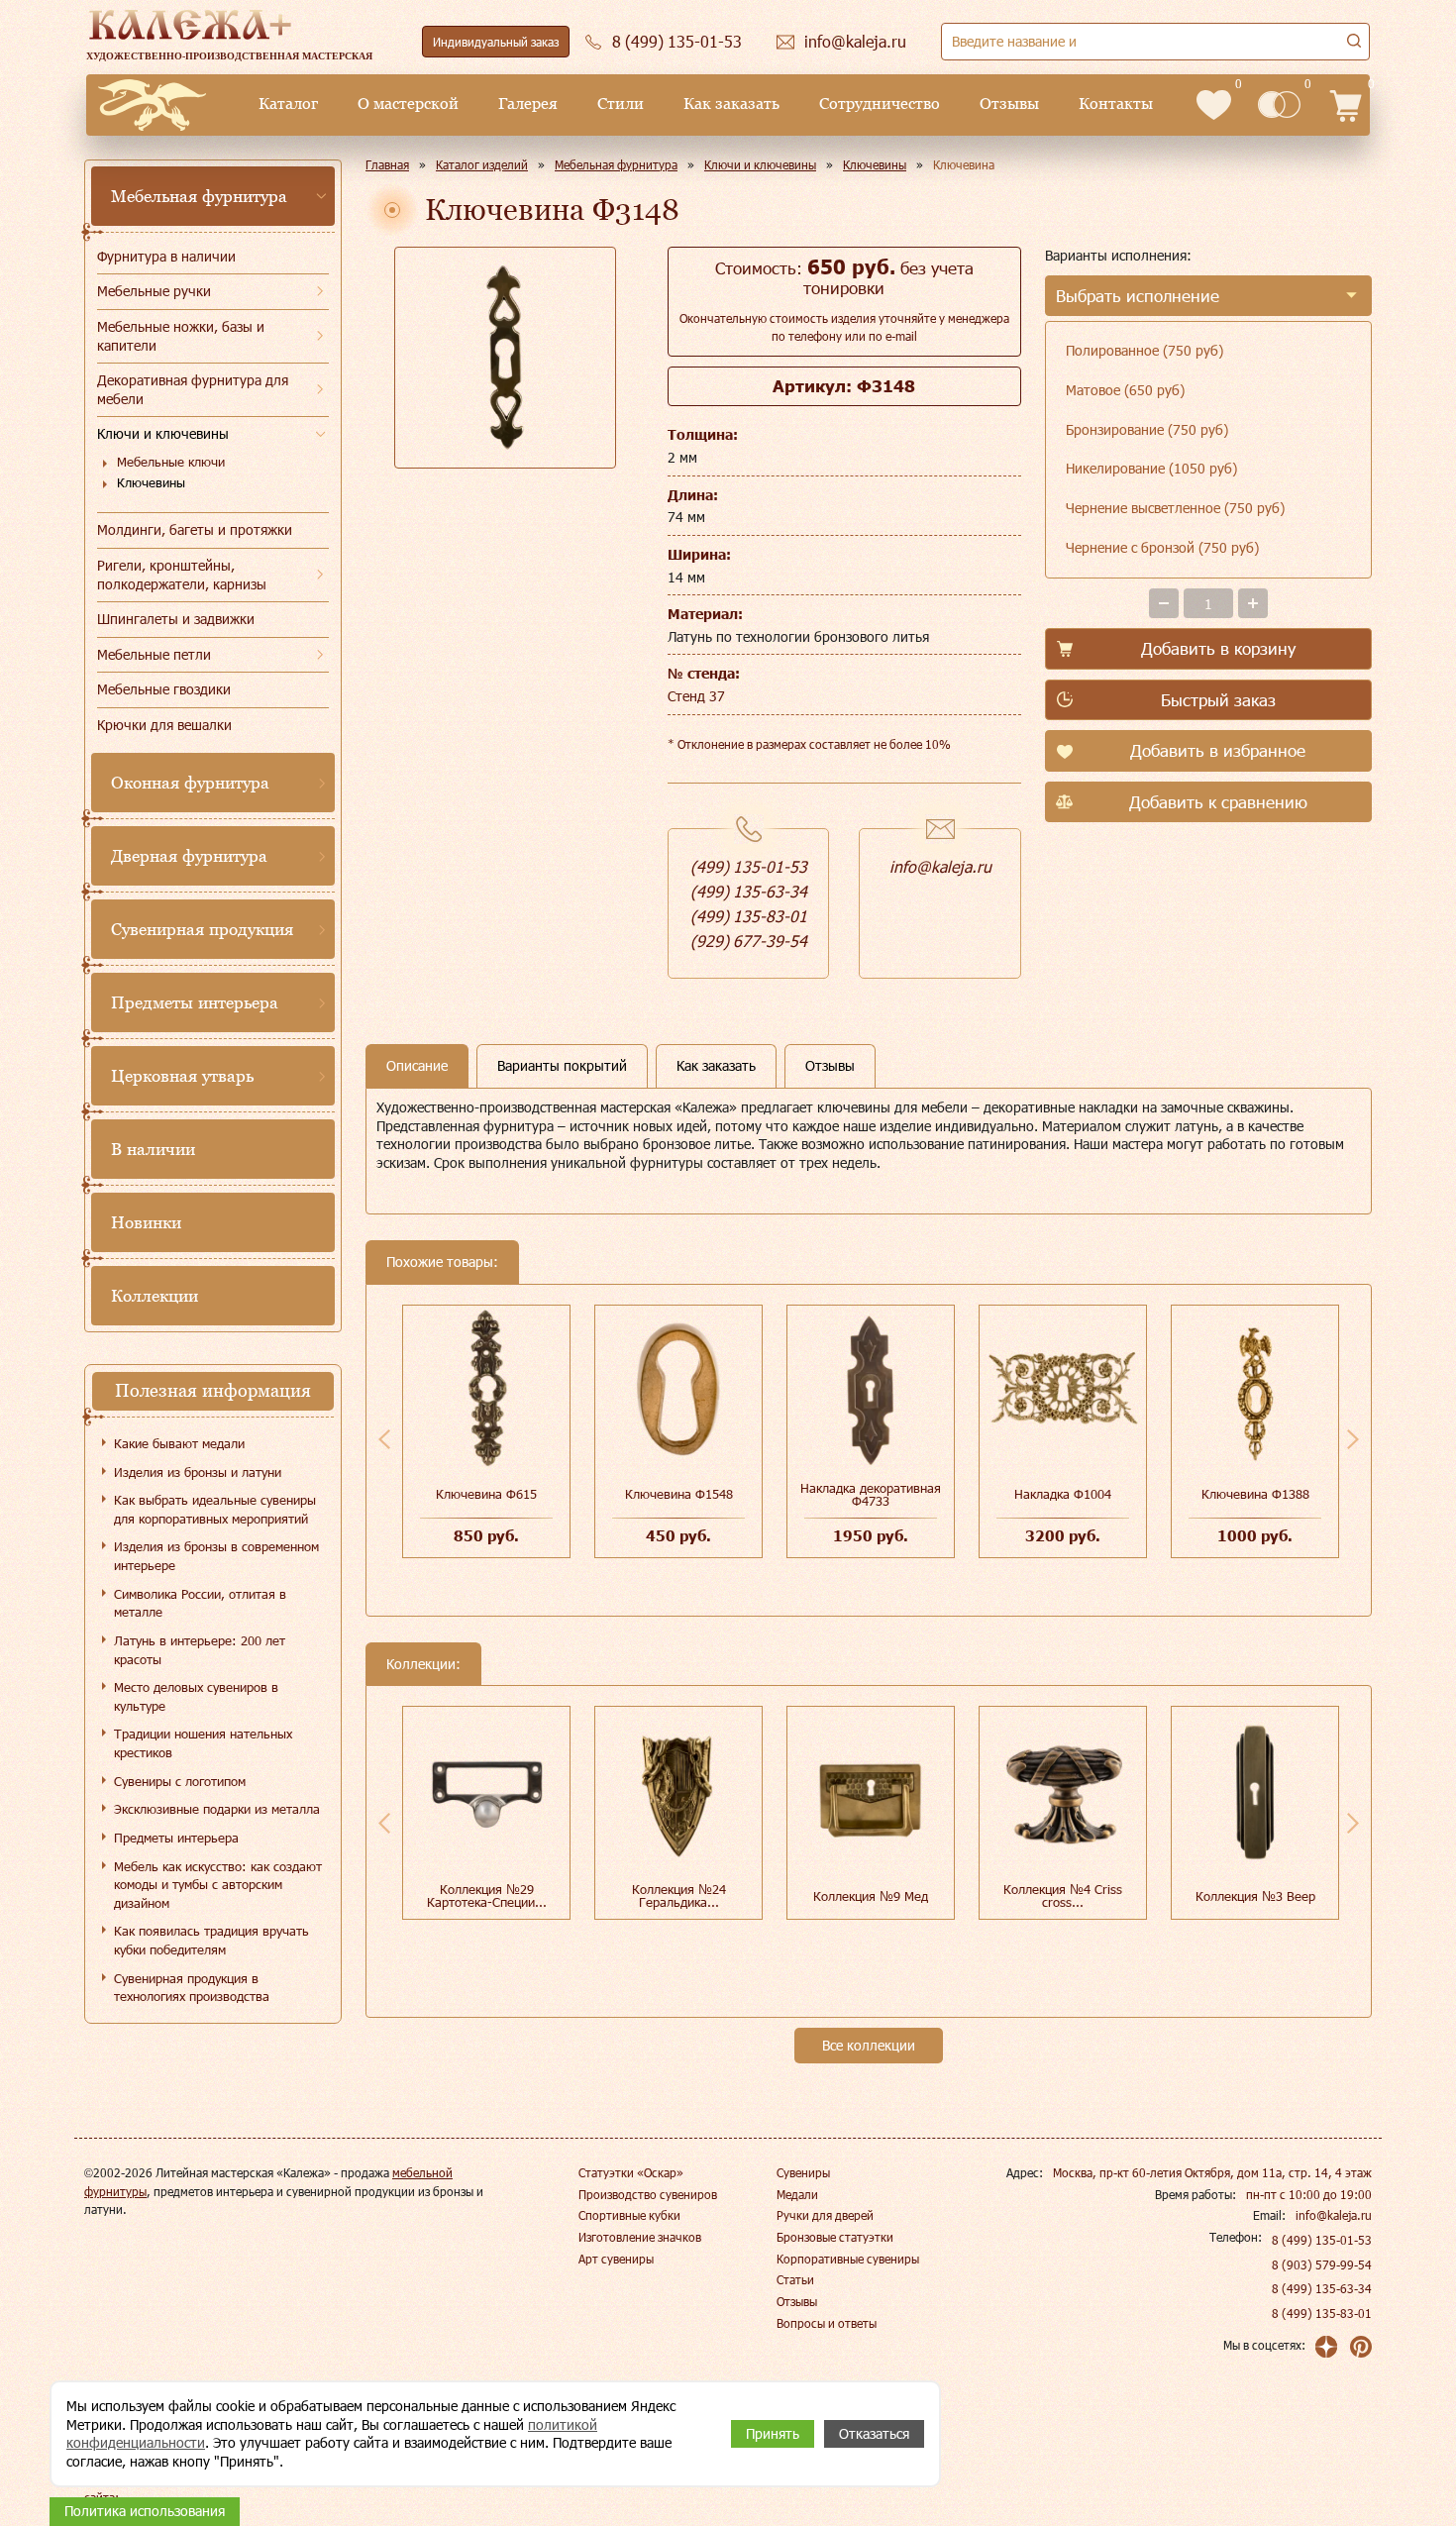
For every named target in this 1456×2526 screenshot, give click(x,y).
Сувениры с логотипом (180, 1781)
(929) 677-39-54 (749, 941)
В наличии (153, 1149)
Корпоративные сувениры (848, 2259)
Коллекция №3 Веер (1255, 1896)
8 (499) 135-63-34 (1322, 2288)
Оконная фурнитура (190, 783)
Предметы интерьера (195, 1002)
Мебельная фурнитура (199, 196)
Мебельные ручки (154, 291)
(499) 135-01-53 (749, 866)
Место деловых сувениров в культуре (196, 1696)
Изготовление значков (640, 2237)
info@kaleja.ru (940, 866)
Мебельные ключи (171, 462)
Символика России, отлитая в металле (200, 1603)
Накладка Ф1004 (1063, 1494)
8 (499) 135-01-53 (1322, 2240)
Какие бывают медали (179, 1443)
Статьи (795, 2279)
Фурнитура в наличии (166, 256)
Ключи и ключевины (163, 433)
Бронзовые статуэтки (835, 2237)
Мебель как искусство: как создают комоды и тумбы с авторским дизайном (218, 1885)
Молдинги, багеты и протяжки (195, 529)
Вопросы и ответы (827, 2323)
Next (1353, 1439)
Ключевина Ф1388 (1255, 1494)
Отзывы (1009, 104)
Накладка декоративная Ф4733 (871, 1494)
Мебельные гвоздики (164, 689)
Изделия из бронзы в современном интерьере (216, 1556)
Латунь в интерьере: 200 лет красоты (200, 1650)
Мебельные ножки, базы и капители (181, 336)
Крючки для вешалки (164, 725)
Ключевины (151, 482)
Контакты (1116, 104)
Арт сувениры (616, 2259)
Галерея (528, 104)
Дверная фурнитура (189, 856)
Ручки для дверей (825, 2215)
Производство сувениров (648, 2194)
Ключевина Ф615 (486, 1494)
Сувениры (803, 2172)
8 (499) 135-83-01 (1322, 2313)
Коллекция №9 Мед (871, 1896)
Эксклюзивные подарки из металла (217, 1809)
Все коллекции (869, 2045)
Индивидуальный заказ (496, 42)
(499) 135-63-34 (749, 891)
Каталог (288, 104)
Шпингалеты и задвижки (176, 619)
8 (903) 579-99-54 (1322, 2264)
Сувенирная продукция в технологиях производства (192, 1988)
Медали (797, 2194)
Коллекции (155, 1296)
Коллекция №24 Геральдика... (679, 1895)
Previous (384, 1439)
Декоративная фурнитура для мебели (193, 389)
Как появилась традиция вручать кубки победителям (211, 1940)
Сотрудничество (880, 104)
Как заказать (731, 104)
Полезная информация (213, 1390)
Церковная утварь (182, 1076)
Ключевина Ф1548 (679, 1494)
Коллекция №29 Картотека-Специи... (487, 1895)
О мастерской (408, 104)
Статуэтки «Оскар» (631, 2172)
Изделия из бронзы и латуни (198, 1472)
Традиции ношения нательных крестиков (203, 1743)
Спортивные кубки (629, 2215)
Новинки (146, 1222)
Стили (621, 104)
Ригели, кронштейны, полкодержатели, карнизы (182, 575)
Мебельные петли (154, 654)
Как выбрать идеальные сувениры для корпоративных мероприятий (215, 1509)
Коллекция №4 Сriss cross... (1063, 1895)
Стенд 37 (696, 696)
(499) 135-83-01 (749, 916)
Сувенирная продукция (202, 929)
